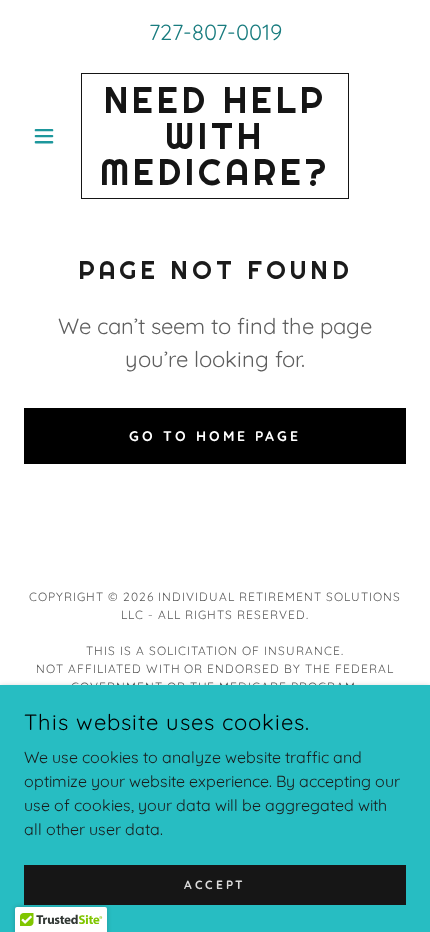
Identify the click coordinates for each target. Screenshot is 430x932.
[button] (52, 136)
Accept (214, 884)
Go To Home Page (215, 436)
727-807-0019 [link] (215, 32)
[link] (214, 136)
